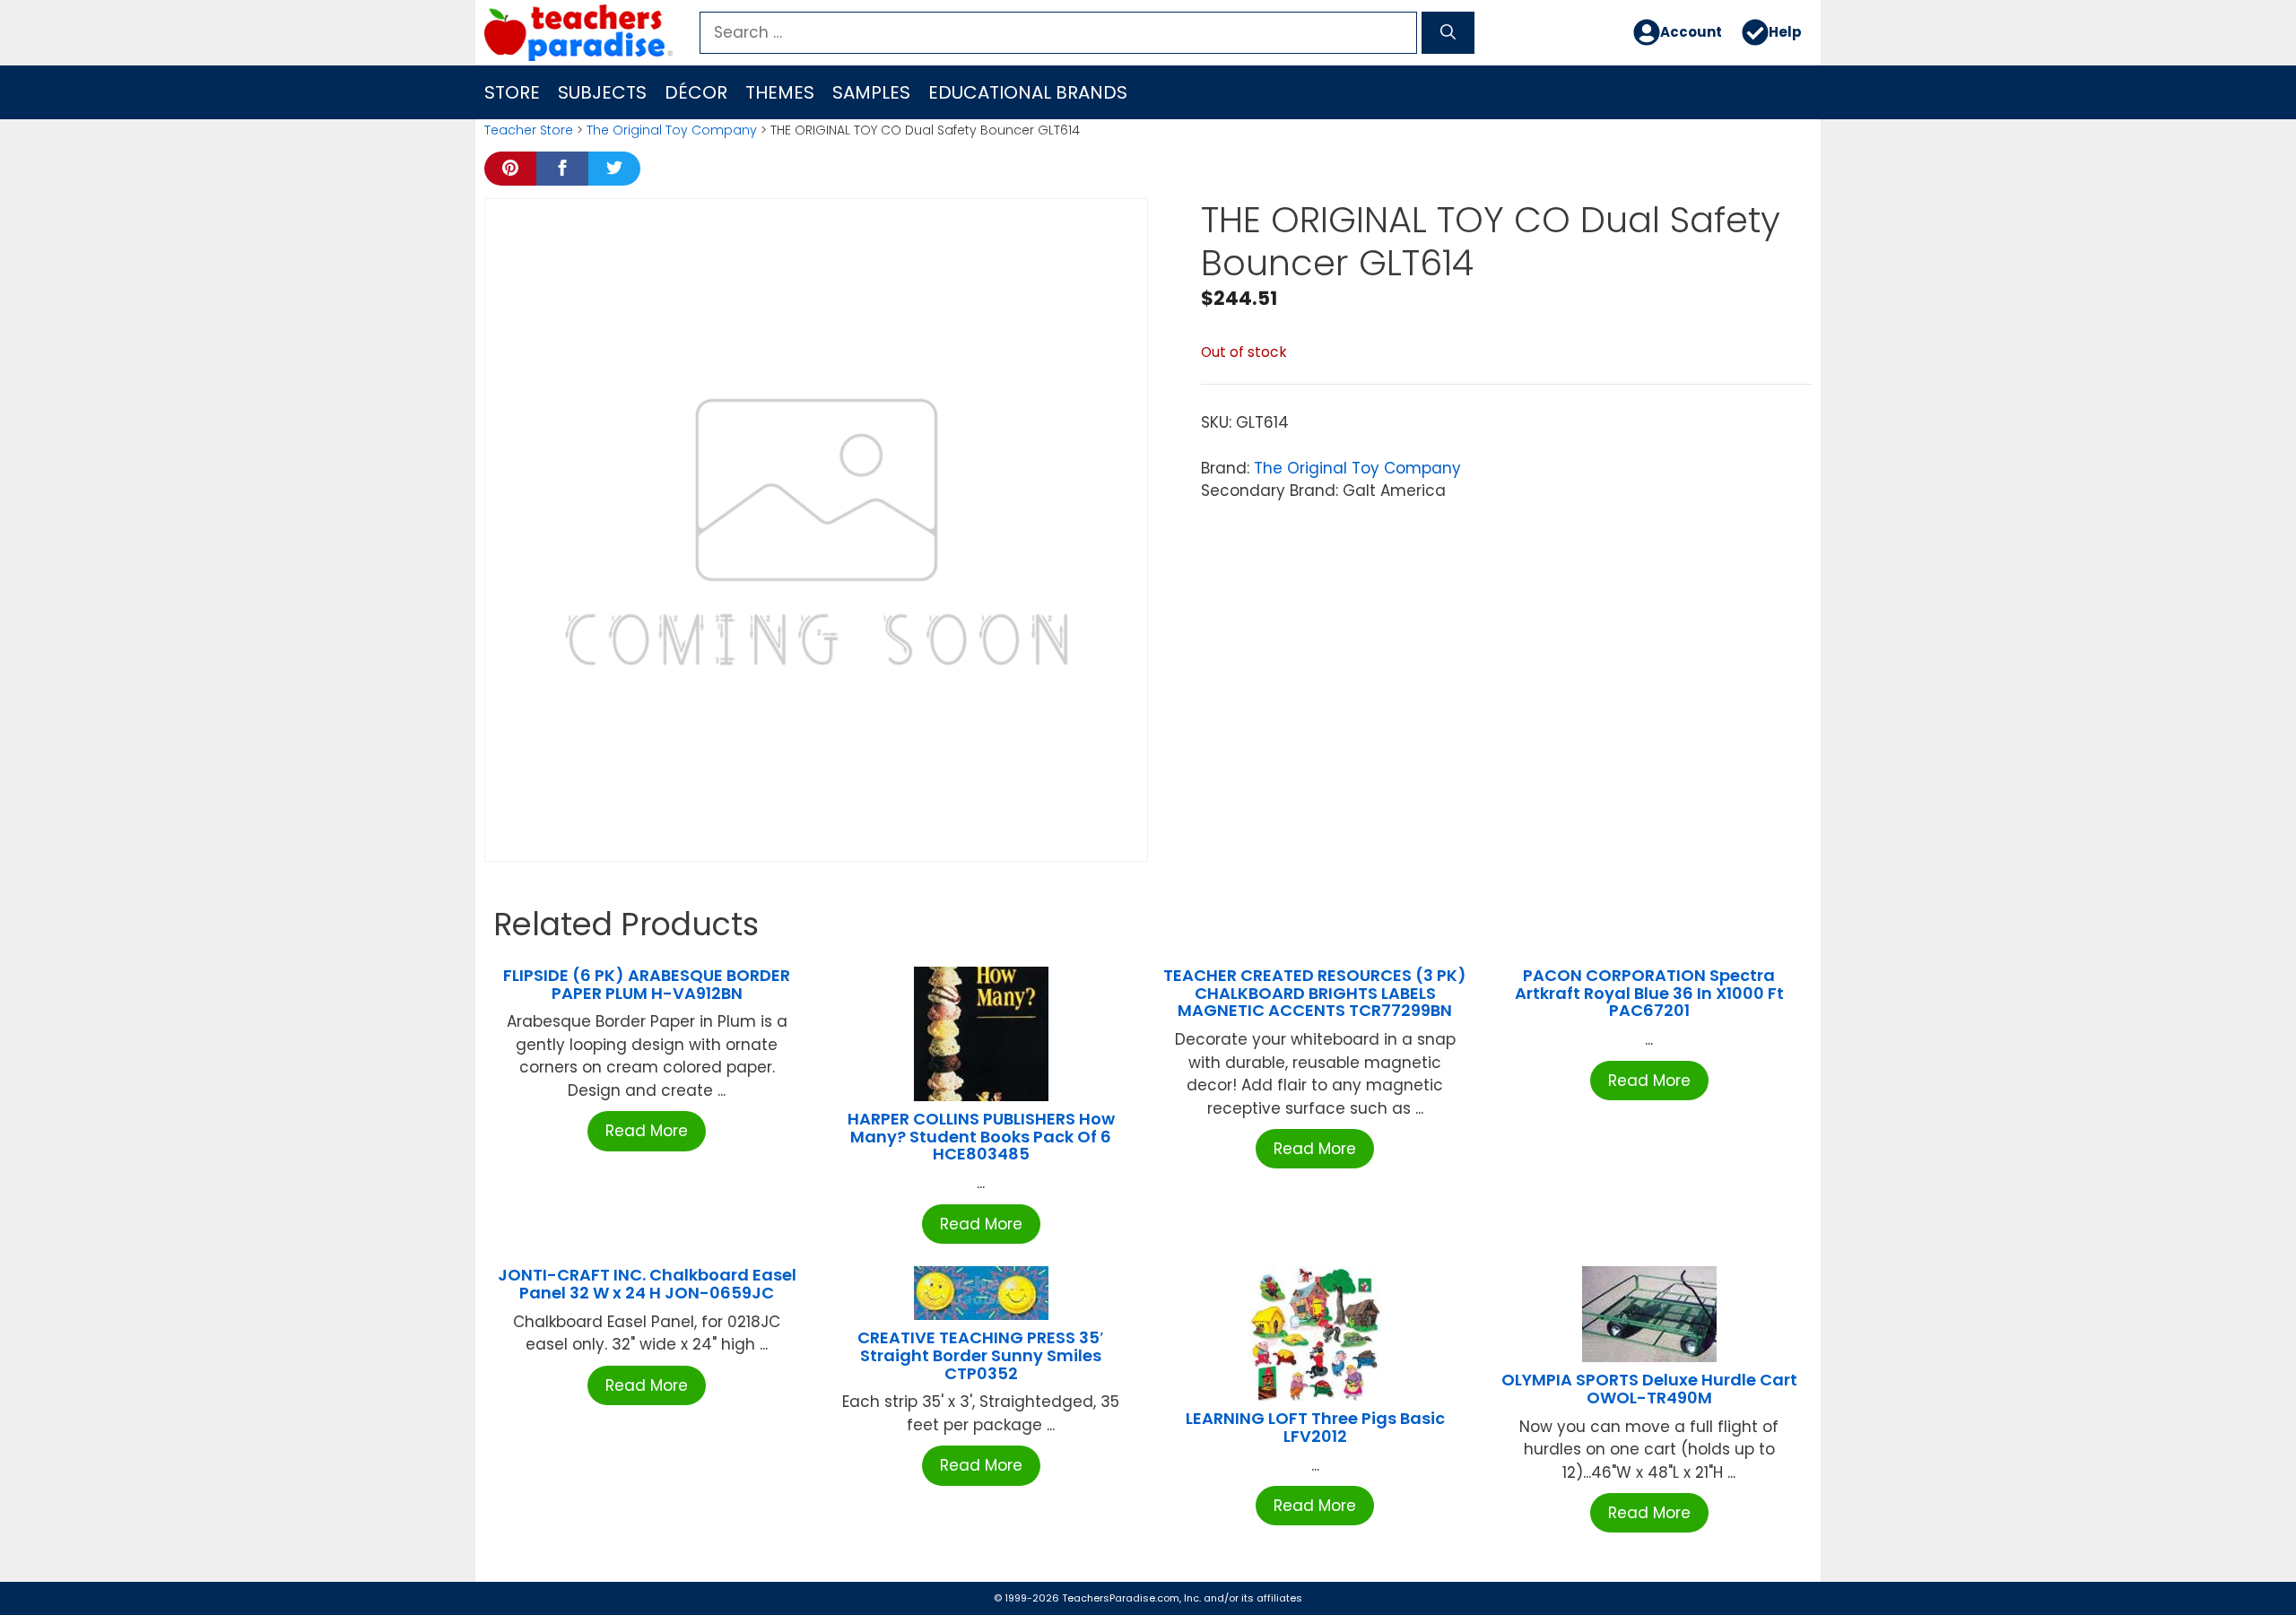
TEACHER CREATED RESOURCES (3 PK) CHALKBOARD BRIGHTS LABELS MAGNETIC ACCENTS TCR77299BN (1315, 993)
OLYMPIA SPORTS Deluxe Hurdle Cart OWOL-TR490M (1649, 1389)
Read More (647, 1131)
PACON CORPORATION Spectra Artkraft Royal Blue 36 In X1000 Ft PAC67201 (1649, 993)
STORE (512, 92)
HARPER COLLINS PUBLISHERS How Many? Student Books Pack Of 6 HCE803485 (981, 1137)
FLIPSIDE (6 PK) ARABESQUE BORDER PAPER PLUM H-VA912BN (647, 984)
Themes (780, 92)
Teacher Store (529, 130)
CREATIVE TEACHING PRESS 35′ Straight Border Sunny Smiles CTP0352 (981, 1355)
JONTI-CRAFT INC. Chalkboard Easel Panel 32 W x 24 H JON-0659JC (647, 1284)
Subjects (602, 92)
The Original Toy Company (672, 130)
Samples (871, 92)
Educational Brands (1028, 92)
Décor (696, 92)
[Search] (1448, 33)
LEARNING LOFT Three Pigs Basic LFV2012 (1315, 1427)
